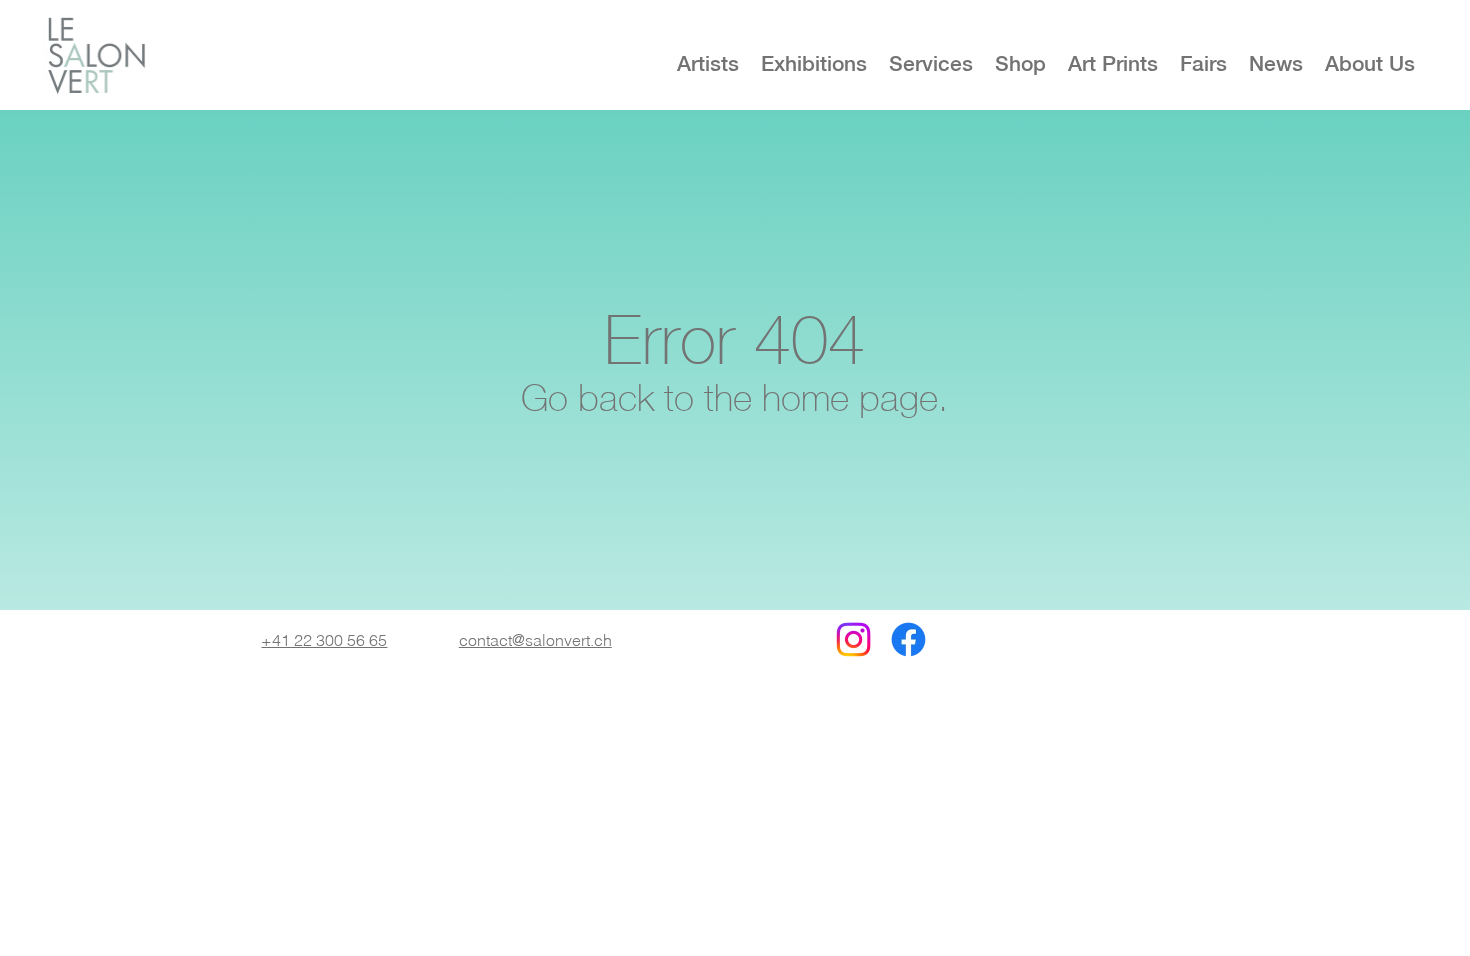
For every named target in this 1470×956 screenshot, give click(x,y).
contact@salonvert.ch (535, 640)
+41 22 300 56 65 (324, 640)
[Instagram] (853, 639)
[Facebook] (908, 639)
